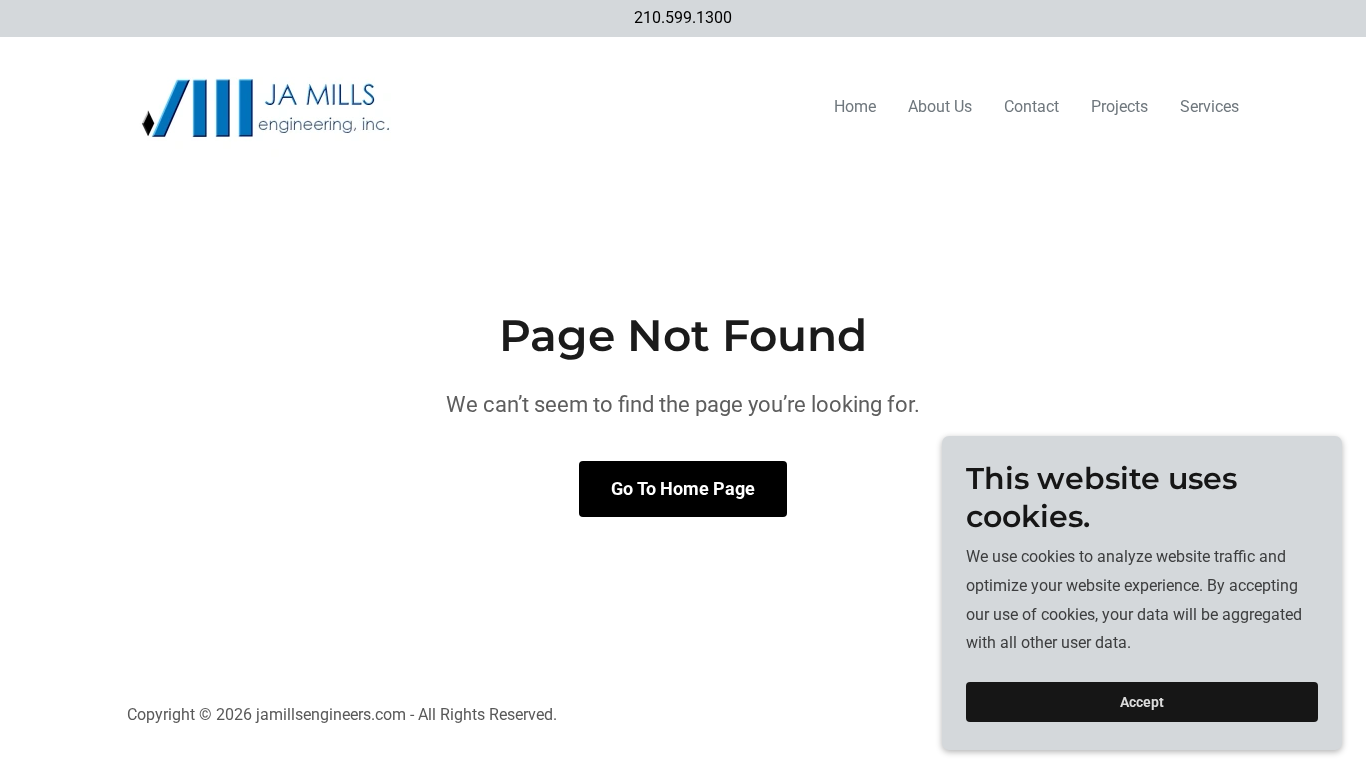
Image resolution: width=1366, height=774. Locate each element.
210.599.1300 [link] (683, 17)
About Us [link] (940, 106)
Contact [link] (1031, 106)
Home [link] (855, 106)
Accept (1142, 702)
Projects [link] (1119, 106)
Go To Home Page (683, 488)
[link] (265, 103)
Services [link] (1209, 106)
